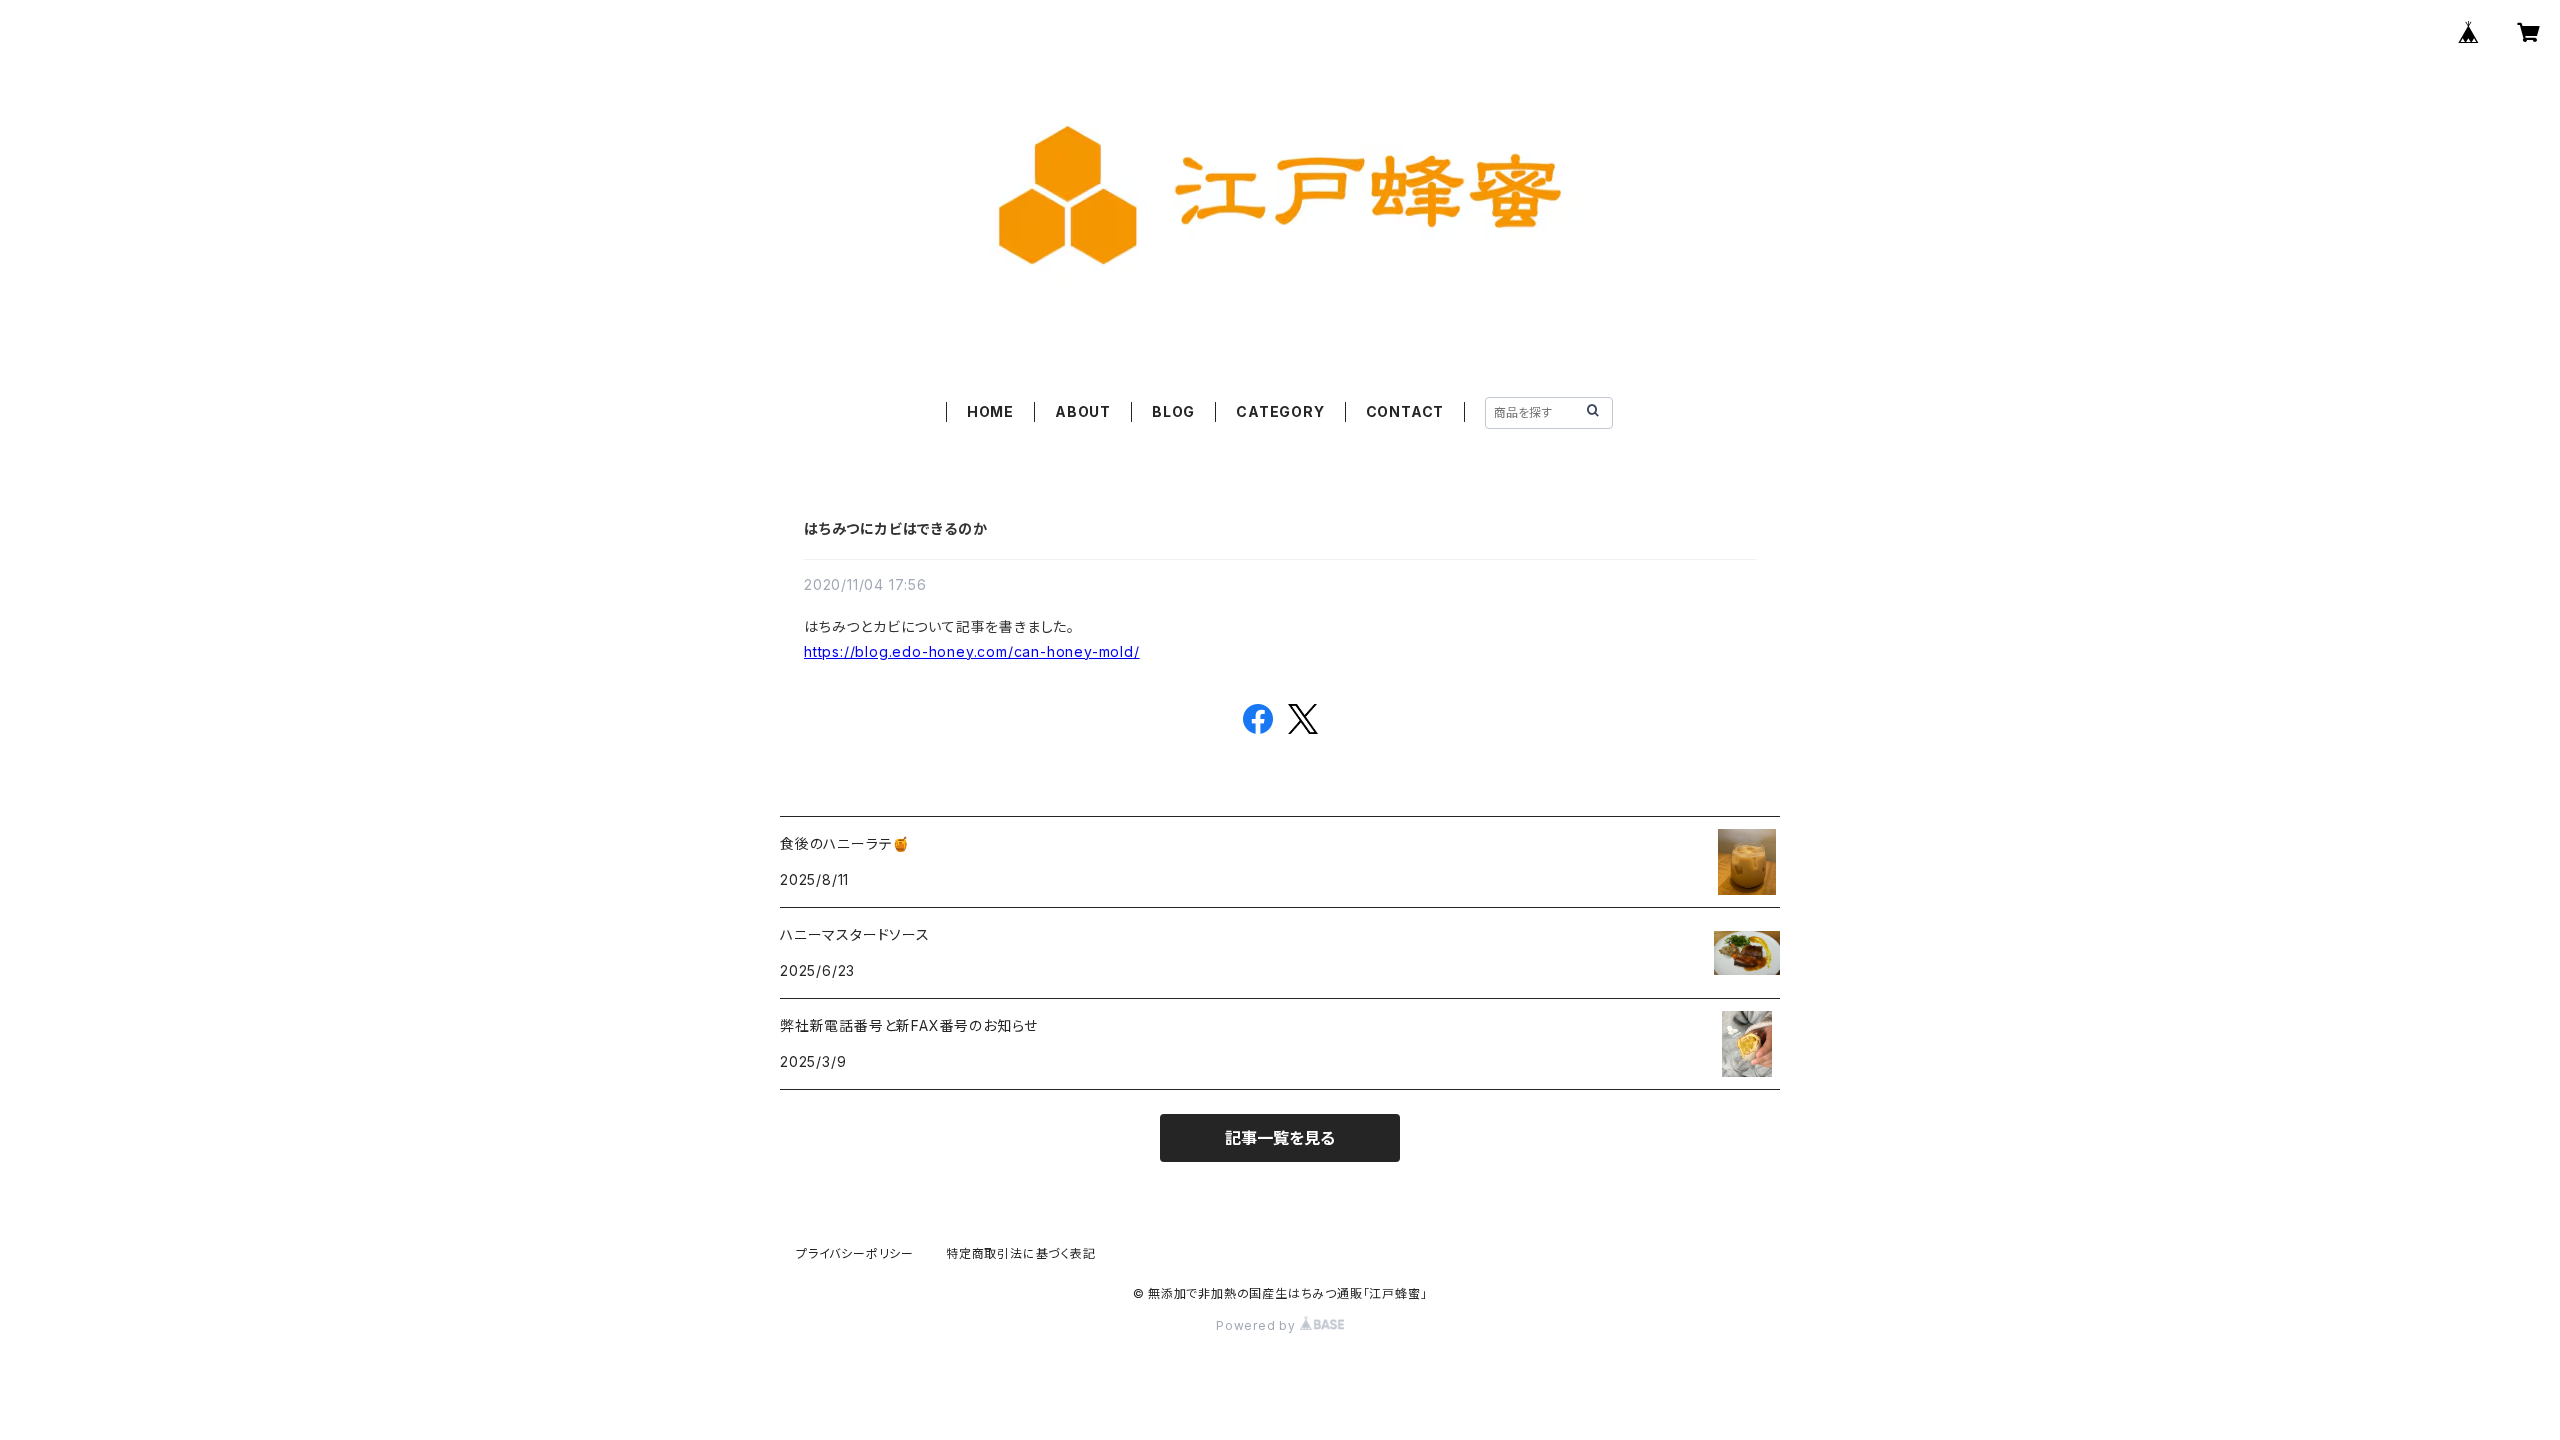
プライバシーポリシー (855, 1253)
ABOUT (1083, 411)
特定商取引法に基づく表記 (1021, 1253)
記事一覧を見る (1280, 1138)
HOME (990, 411)
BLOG (1173, 411)
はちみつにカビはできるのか (895, 528)
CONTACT (1405, 411)
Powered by (1258, 1325)
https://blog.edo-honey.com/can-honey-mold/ (972, 651)
